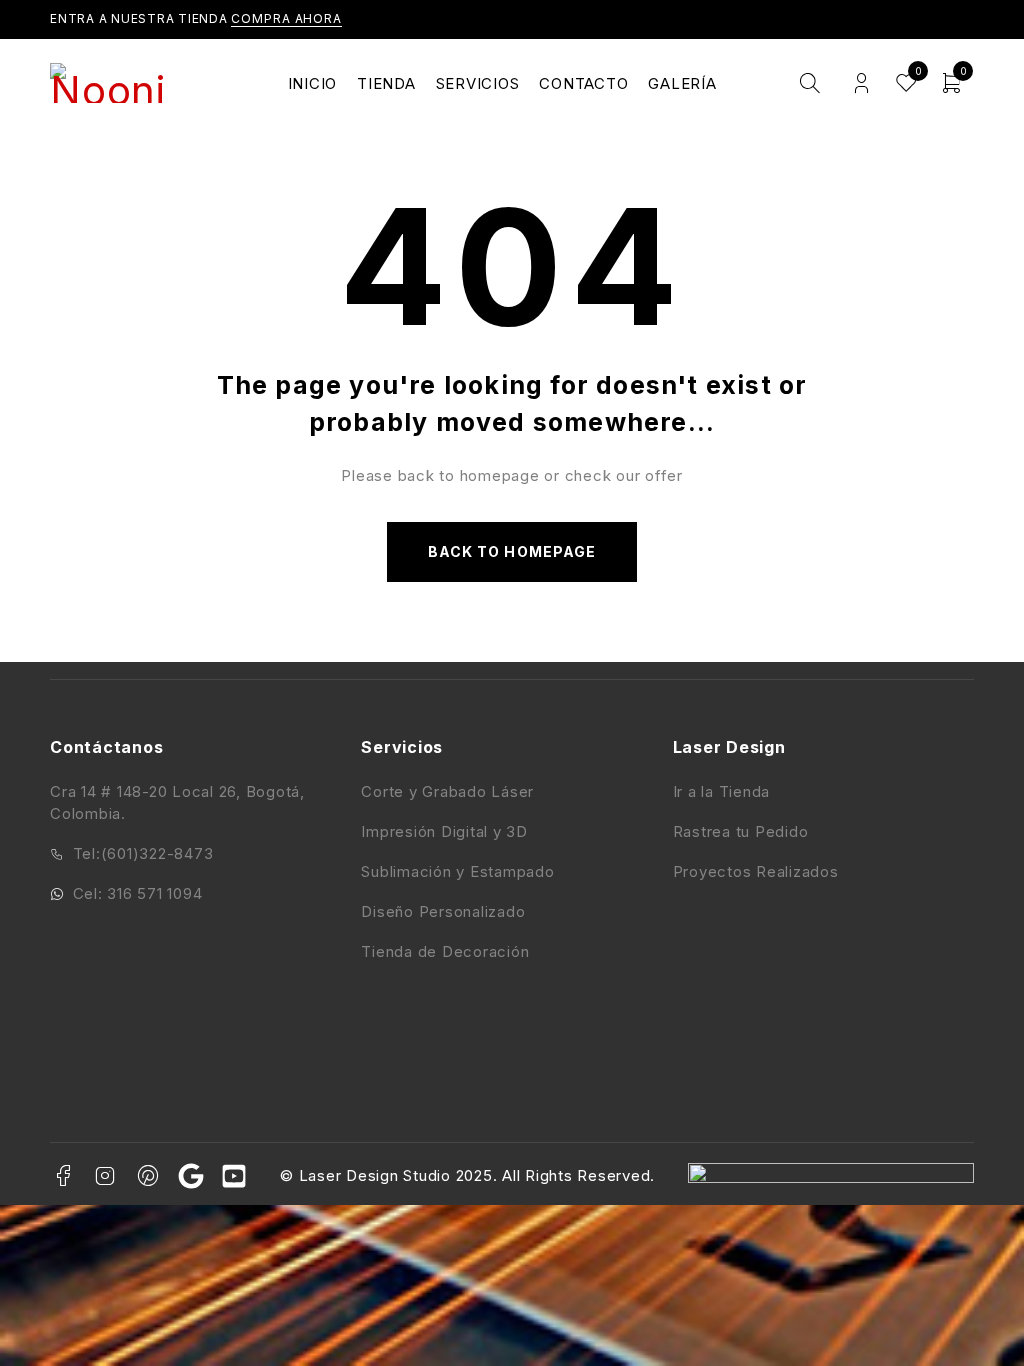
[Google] (191, 1176)
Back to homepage (512, 551)
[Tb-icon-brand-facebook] (63, 1176)
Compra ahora (286, 18)
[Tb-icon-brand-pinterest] (149, 1176)
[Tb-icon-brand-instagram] (106, 1176)
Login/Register (861, 83)
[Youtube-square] (234, 1176)
